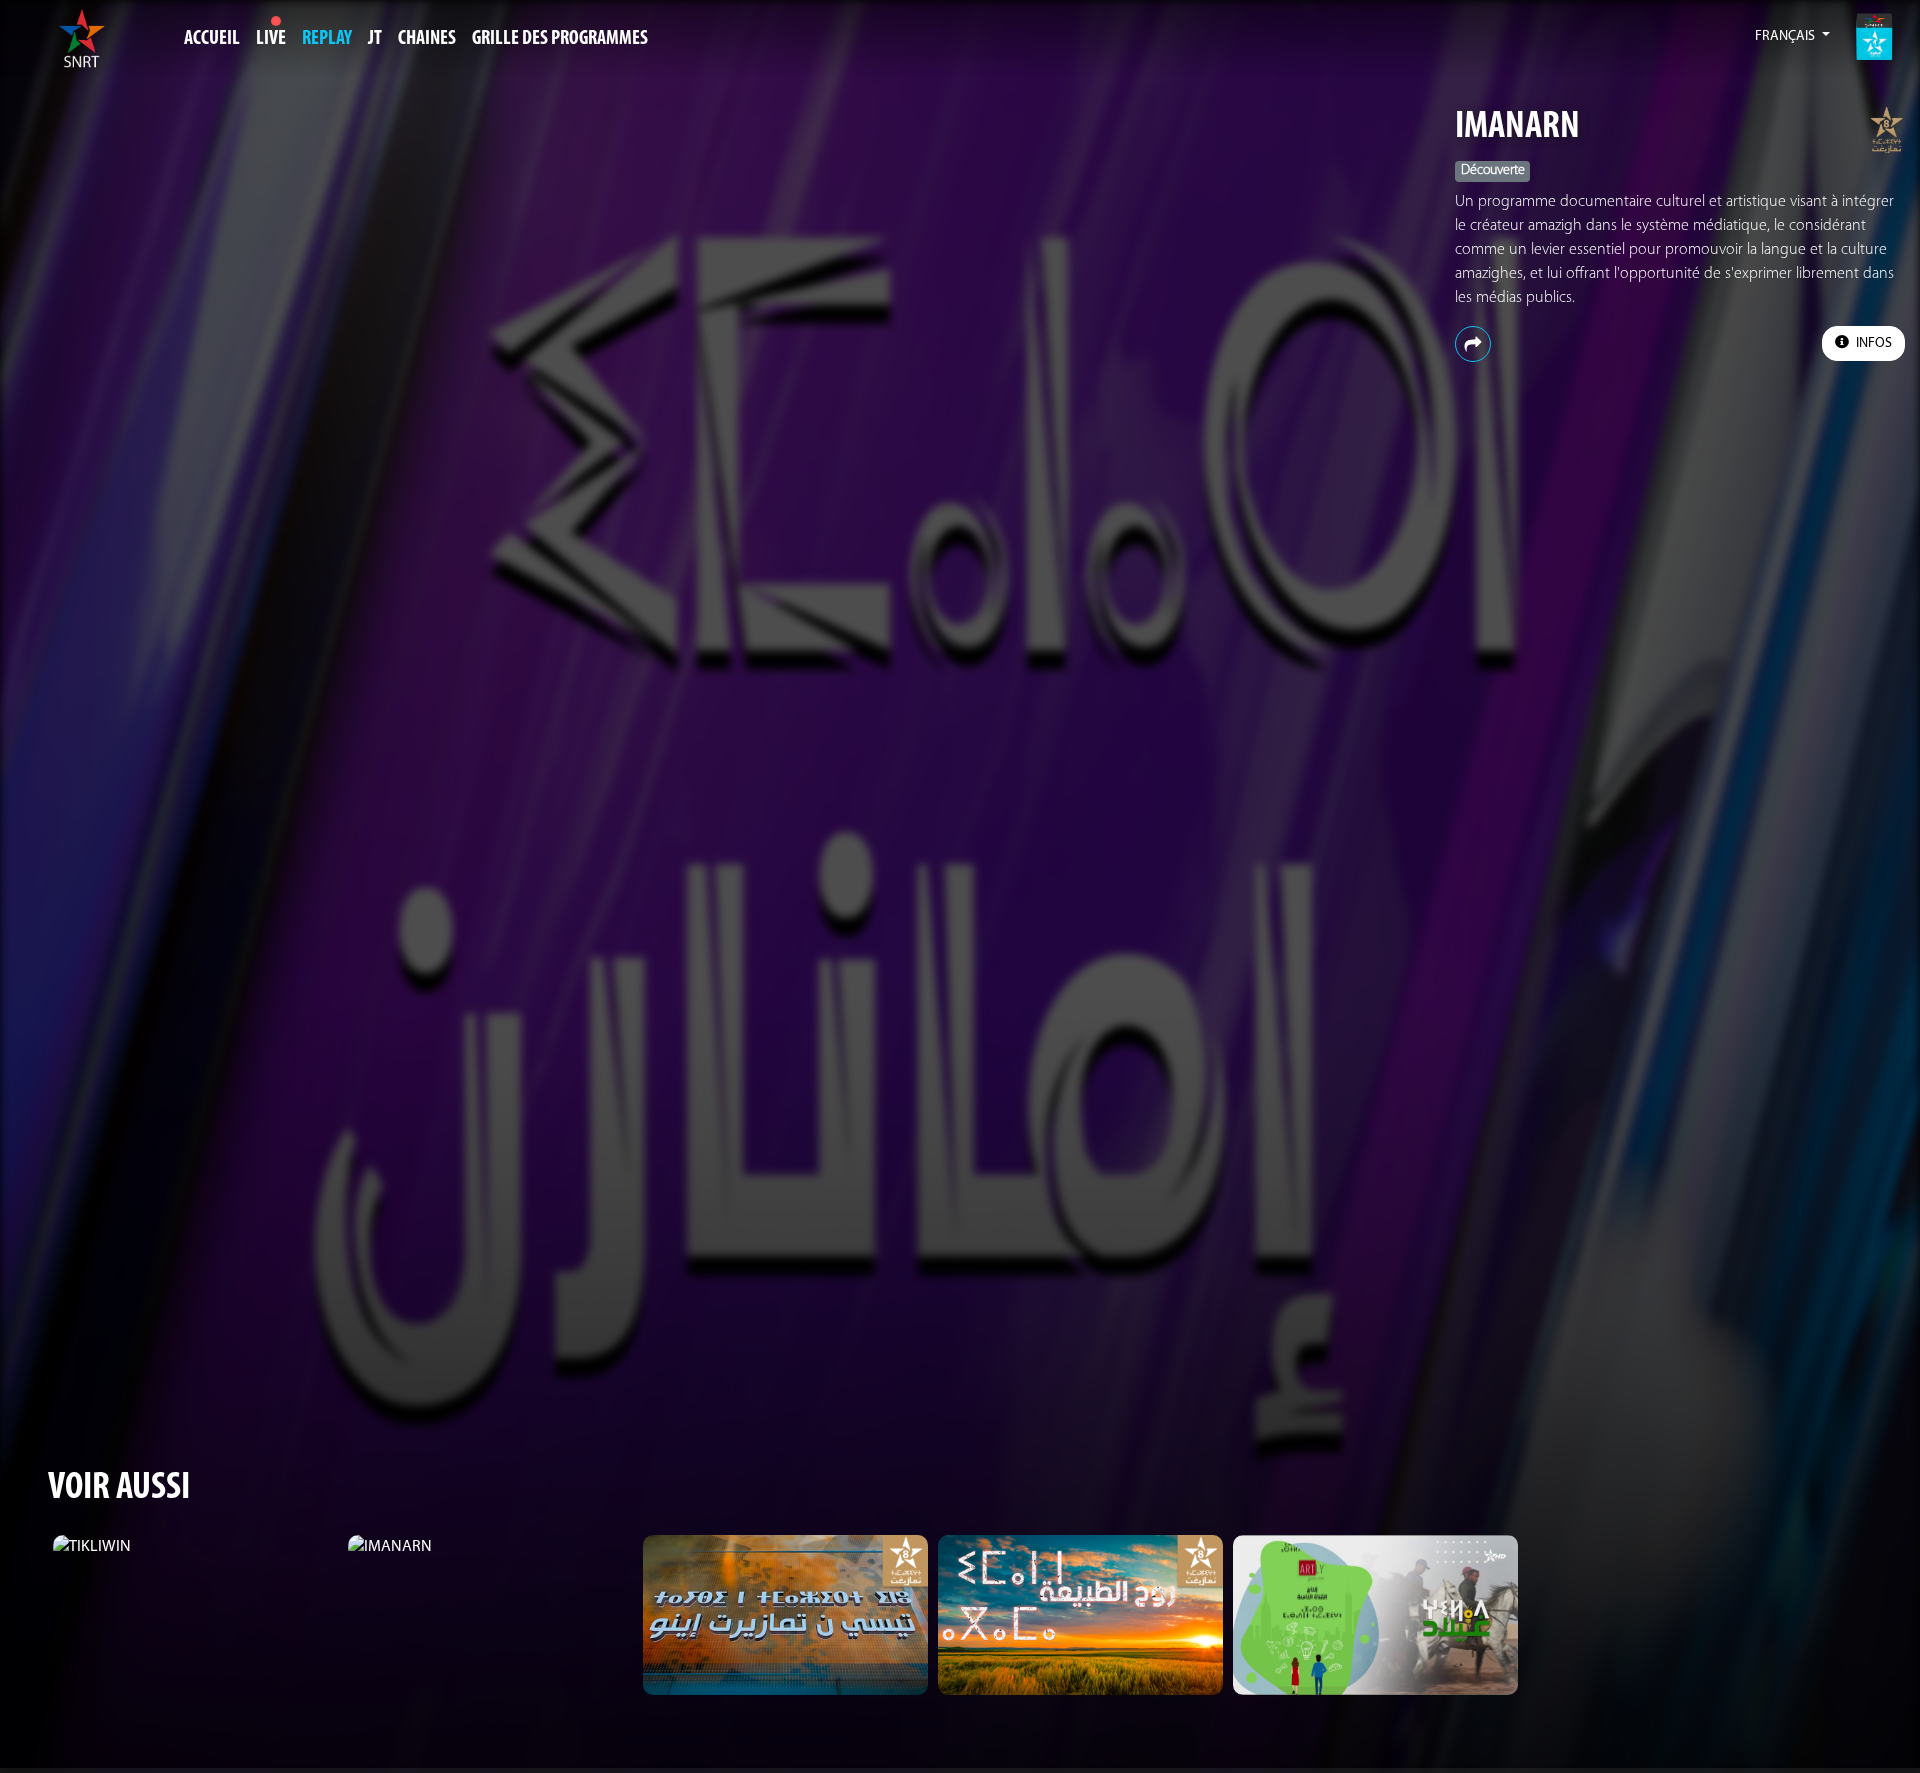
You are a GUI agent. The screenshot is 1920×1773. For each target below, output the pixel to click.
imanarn (1517, 127)
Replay (327, 39)
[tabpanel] (195, 1547)
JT (375, 39)
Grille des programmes (560, 39)
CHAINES (427, 39)
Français (1786, 36)
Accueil (212, 39)
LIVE (271, 39)
